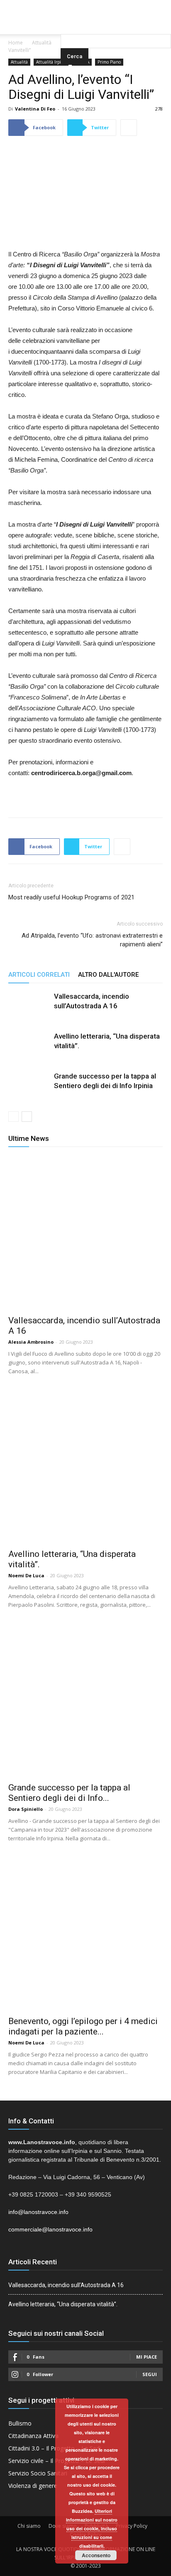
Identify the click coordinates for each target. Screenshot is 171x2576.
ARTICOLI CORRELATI (39, 975)
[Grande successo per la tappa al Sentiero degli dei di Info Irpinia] (29, 1092)
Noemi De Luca (26, 1575)
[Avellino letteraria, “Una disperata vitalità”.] (29, 1052)
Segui (150, 2374)
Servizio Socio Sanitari (38, 2473)
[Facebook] (69, 6)
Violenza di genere (33, 2486)
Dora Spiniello (26, 1809)
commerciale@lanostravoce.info (50, 2229)
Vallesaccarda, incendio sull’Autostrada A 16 (66, 2285)
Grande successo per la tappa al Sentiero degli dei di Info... (69, 1793)
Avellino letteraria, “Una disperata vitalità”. (63, 2304)
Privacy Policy (132, 2526)
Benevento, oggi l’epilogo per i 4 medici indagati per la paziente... (83, 2026)
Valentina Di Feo (35, 109)
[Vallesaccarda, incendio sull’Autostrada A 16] (29, 1012)
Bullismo (20, 2423)
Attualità (42, 43)
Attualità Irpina (51, 62)
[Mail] (85, 6)
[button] (116, 23)
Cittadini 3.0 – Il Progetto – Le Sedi (55, 2448)
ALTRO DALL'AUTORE (108, 975)
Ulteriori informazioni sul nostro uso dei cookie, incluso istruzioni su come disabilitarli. (92, 2528)
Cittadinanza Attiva (33, 2436)
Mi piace (147, 2357)
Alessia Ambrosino (31, 1342)
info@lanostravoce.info (38, 2212)
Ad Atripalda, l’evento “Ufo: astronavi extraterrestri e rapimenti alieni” (92, 940)
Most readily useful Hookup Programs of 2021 (71, 897)
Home (16, 43)
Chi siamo (29, 2526)
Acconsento (96, 2555)
